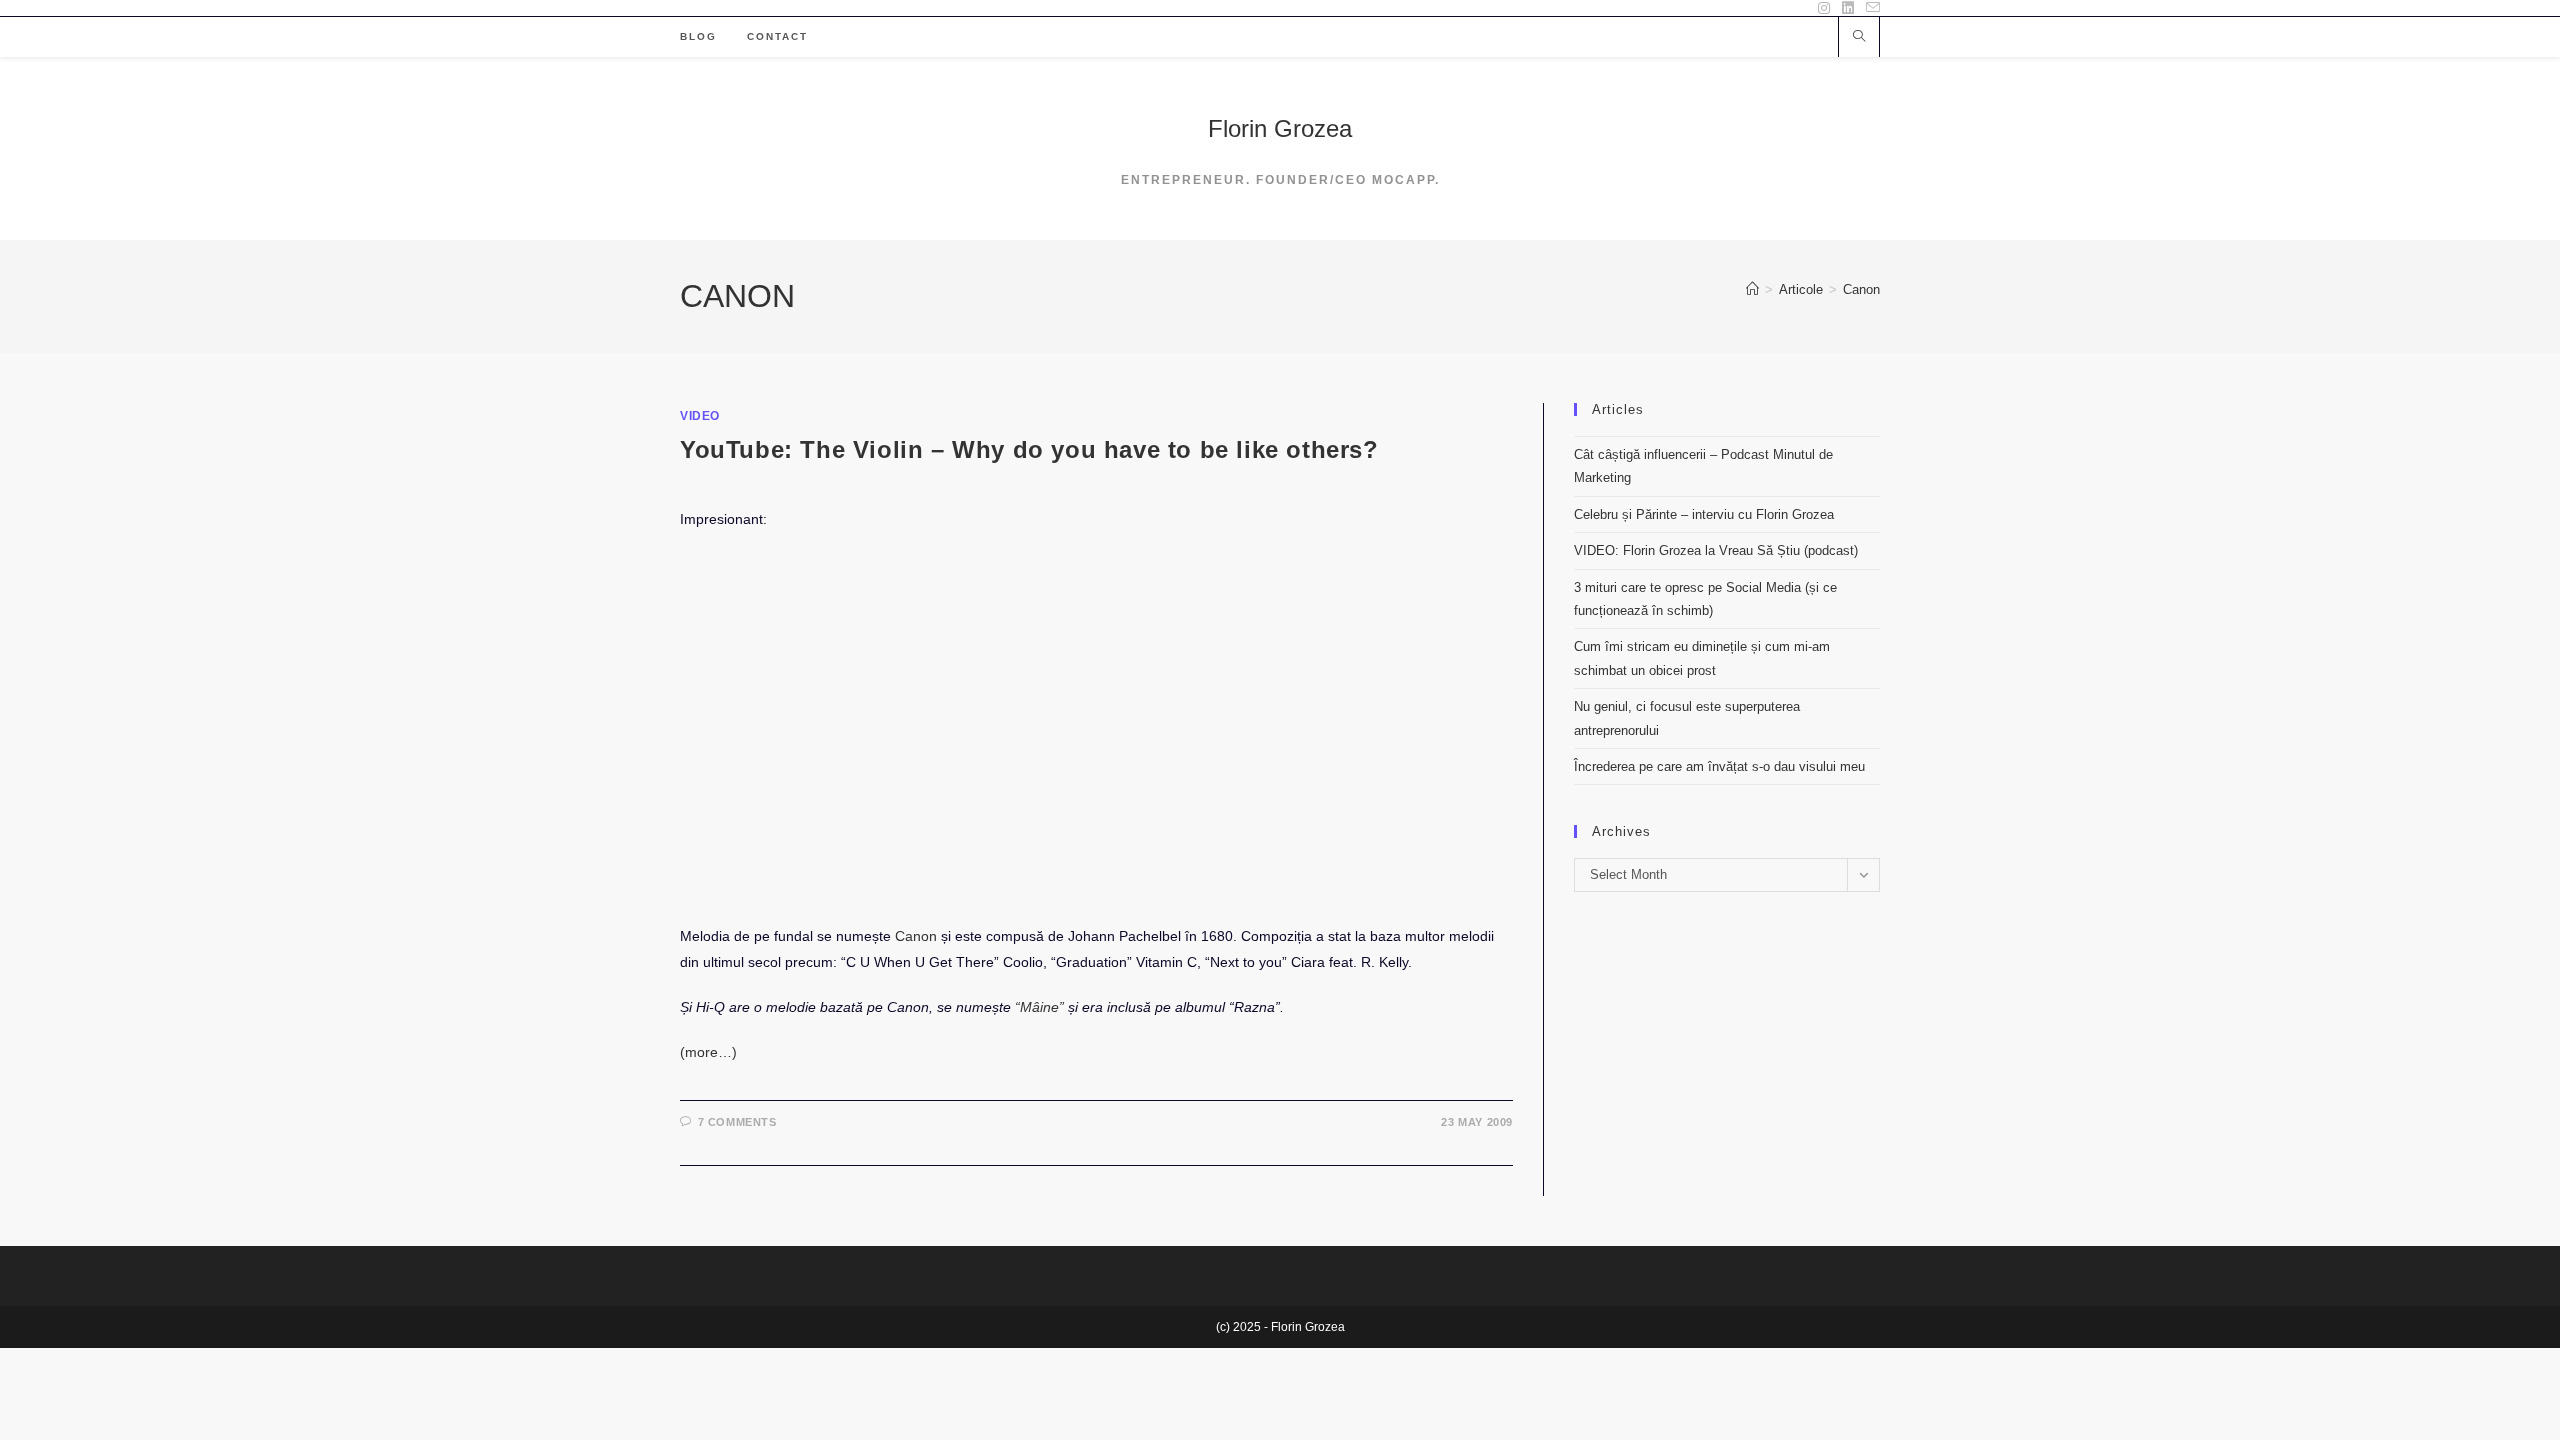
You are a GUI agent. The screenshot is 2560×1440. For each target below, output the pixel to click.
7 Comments (737, 1122)
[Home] (1752, 289)
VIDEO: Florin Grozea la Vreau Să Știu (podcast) (1716, 550)
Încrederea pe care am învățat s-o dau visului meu (1719, 766)
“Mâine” (1039, 1007)
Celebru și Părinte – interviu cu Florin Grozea (1704, 514)
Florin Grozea (1280, 128)
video (700, 416)
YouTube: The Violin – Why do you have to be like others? (1029, 449)
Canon (1861, 289)
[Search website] (1859, 38)
